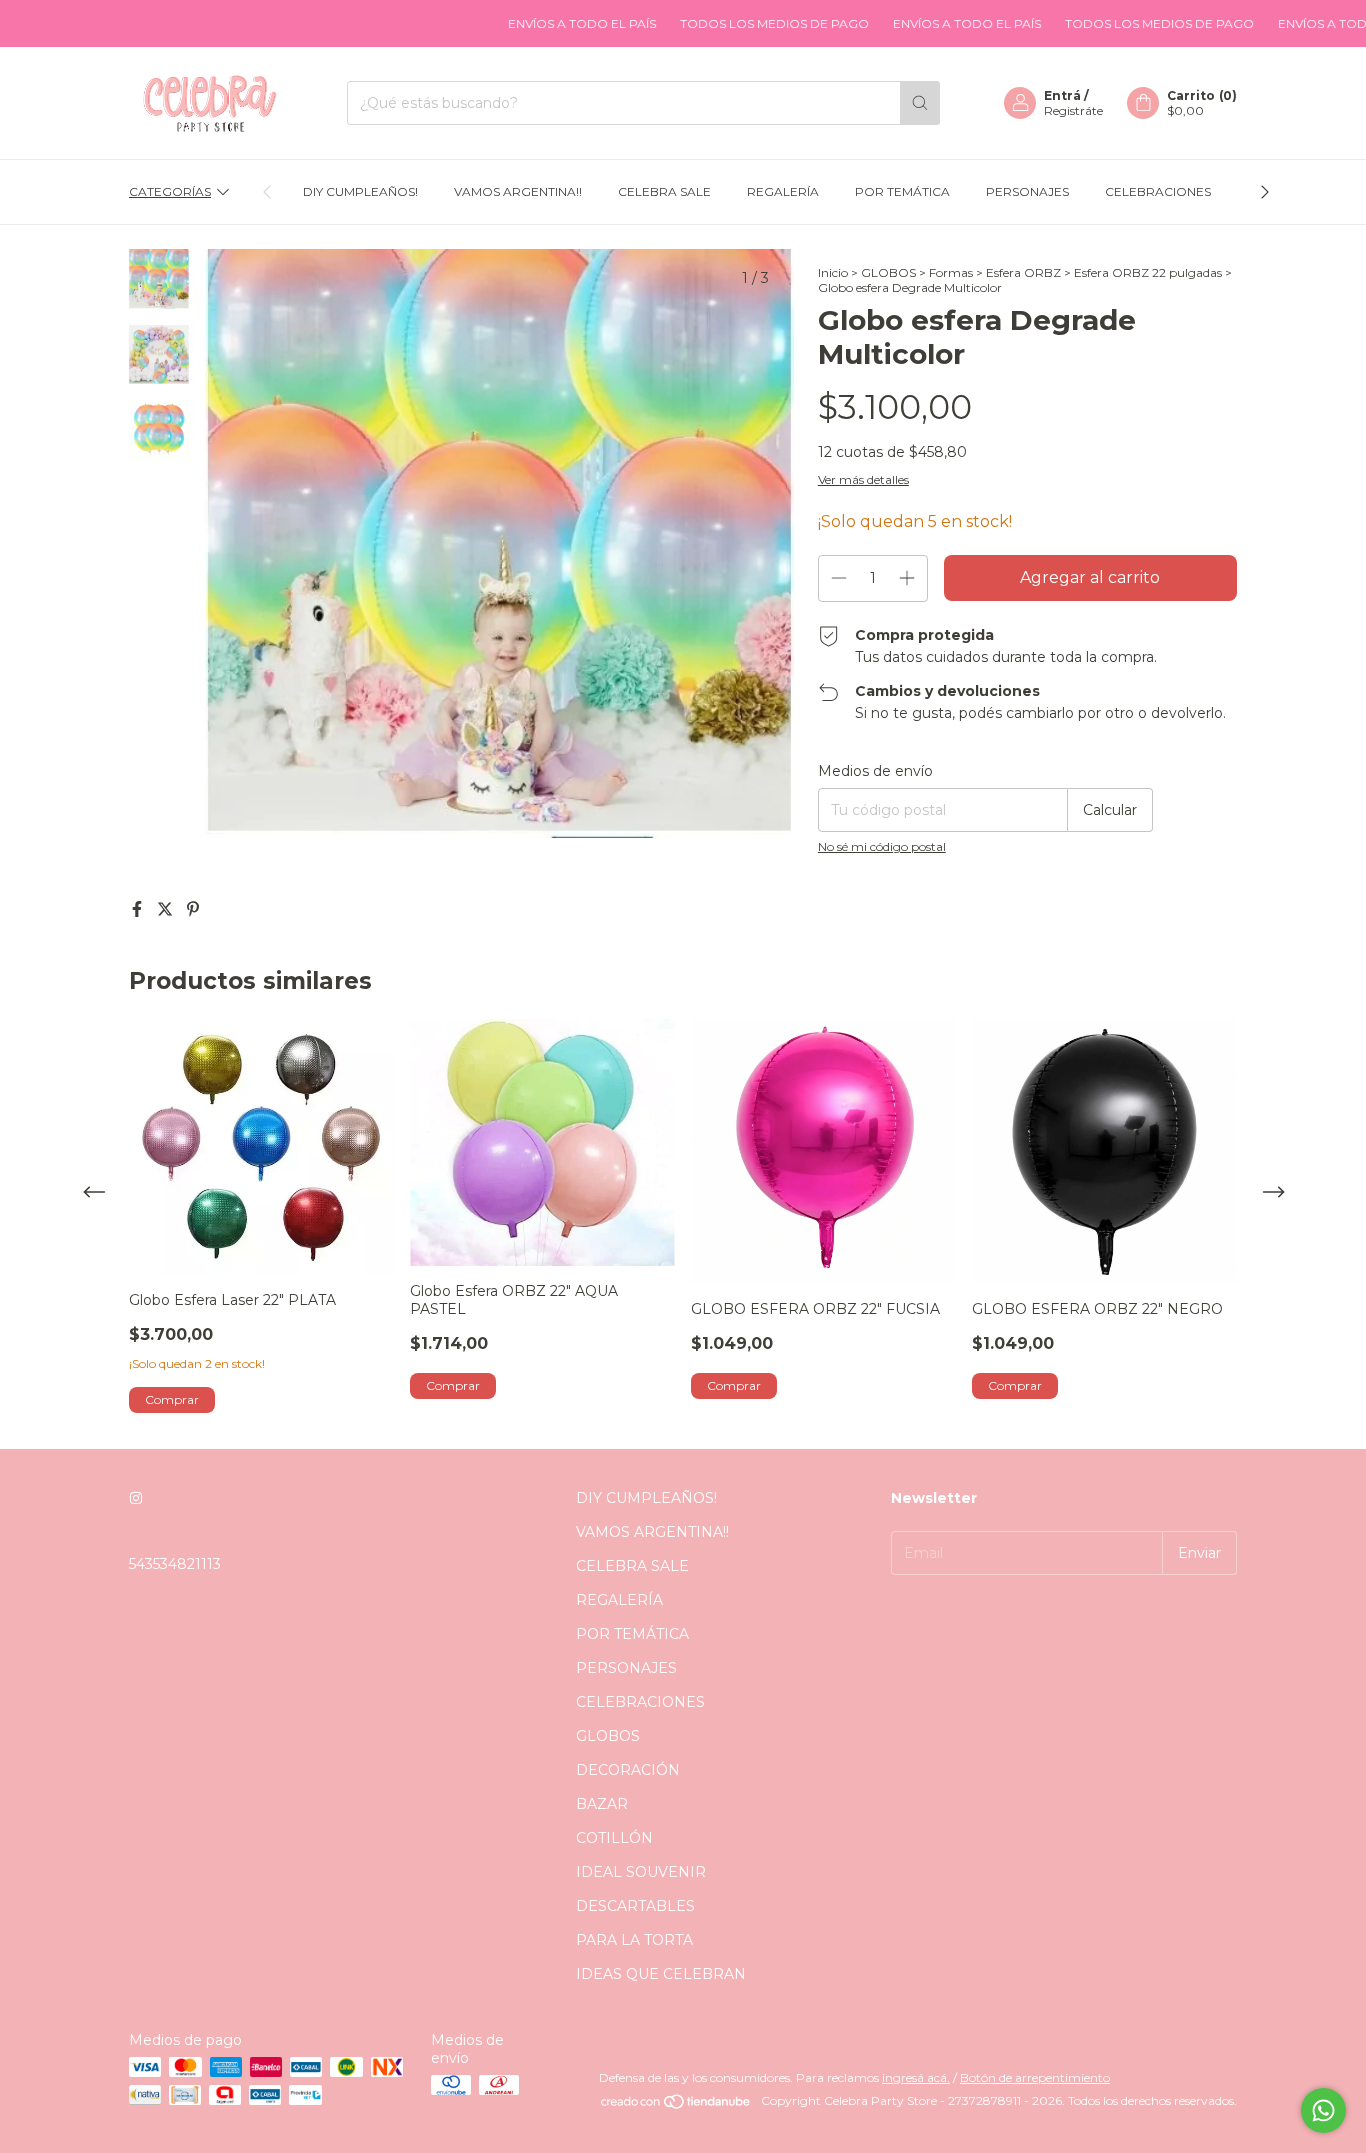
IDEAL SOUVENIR (641, 1872)
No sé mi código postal (882, 846)
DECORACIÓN (628, 1770)
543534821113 (175, 1564)
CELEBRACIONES (1158, 191)
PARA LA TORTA (634, 1940)
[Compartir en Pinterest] (193, 909)
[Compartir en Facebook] (139, 909)
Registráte (1073, 110)
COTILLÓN (614, 1838)
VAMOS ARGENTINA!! (518, 191)
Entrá (1062, 95)
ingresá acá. (916, 2077)
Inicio (833, 272)
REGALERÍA (783, 191)
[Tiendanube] (676, 2105)
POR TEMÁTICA (902, 191)
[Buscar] (920, 103)
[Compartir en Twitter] (167, 909)
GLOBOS (888, 272)
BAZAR (602, 1804)
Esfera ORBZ (1023, 272)
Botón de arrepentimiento (1035, 2077)
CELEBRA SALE (664, 191)
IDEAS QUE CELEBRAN (661, 1974)
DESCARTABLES (635, 1906)
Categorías (170, 191)
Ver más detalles (863, 479)
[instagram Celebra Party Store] (136, 1498)
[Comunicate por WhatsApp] (1323, 2110)
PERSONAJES (1027, 191)
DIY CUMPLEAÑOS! (360, 191)
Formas (951, 272)
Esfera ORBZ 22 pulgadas (1148, 272)
